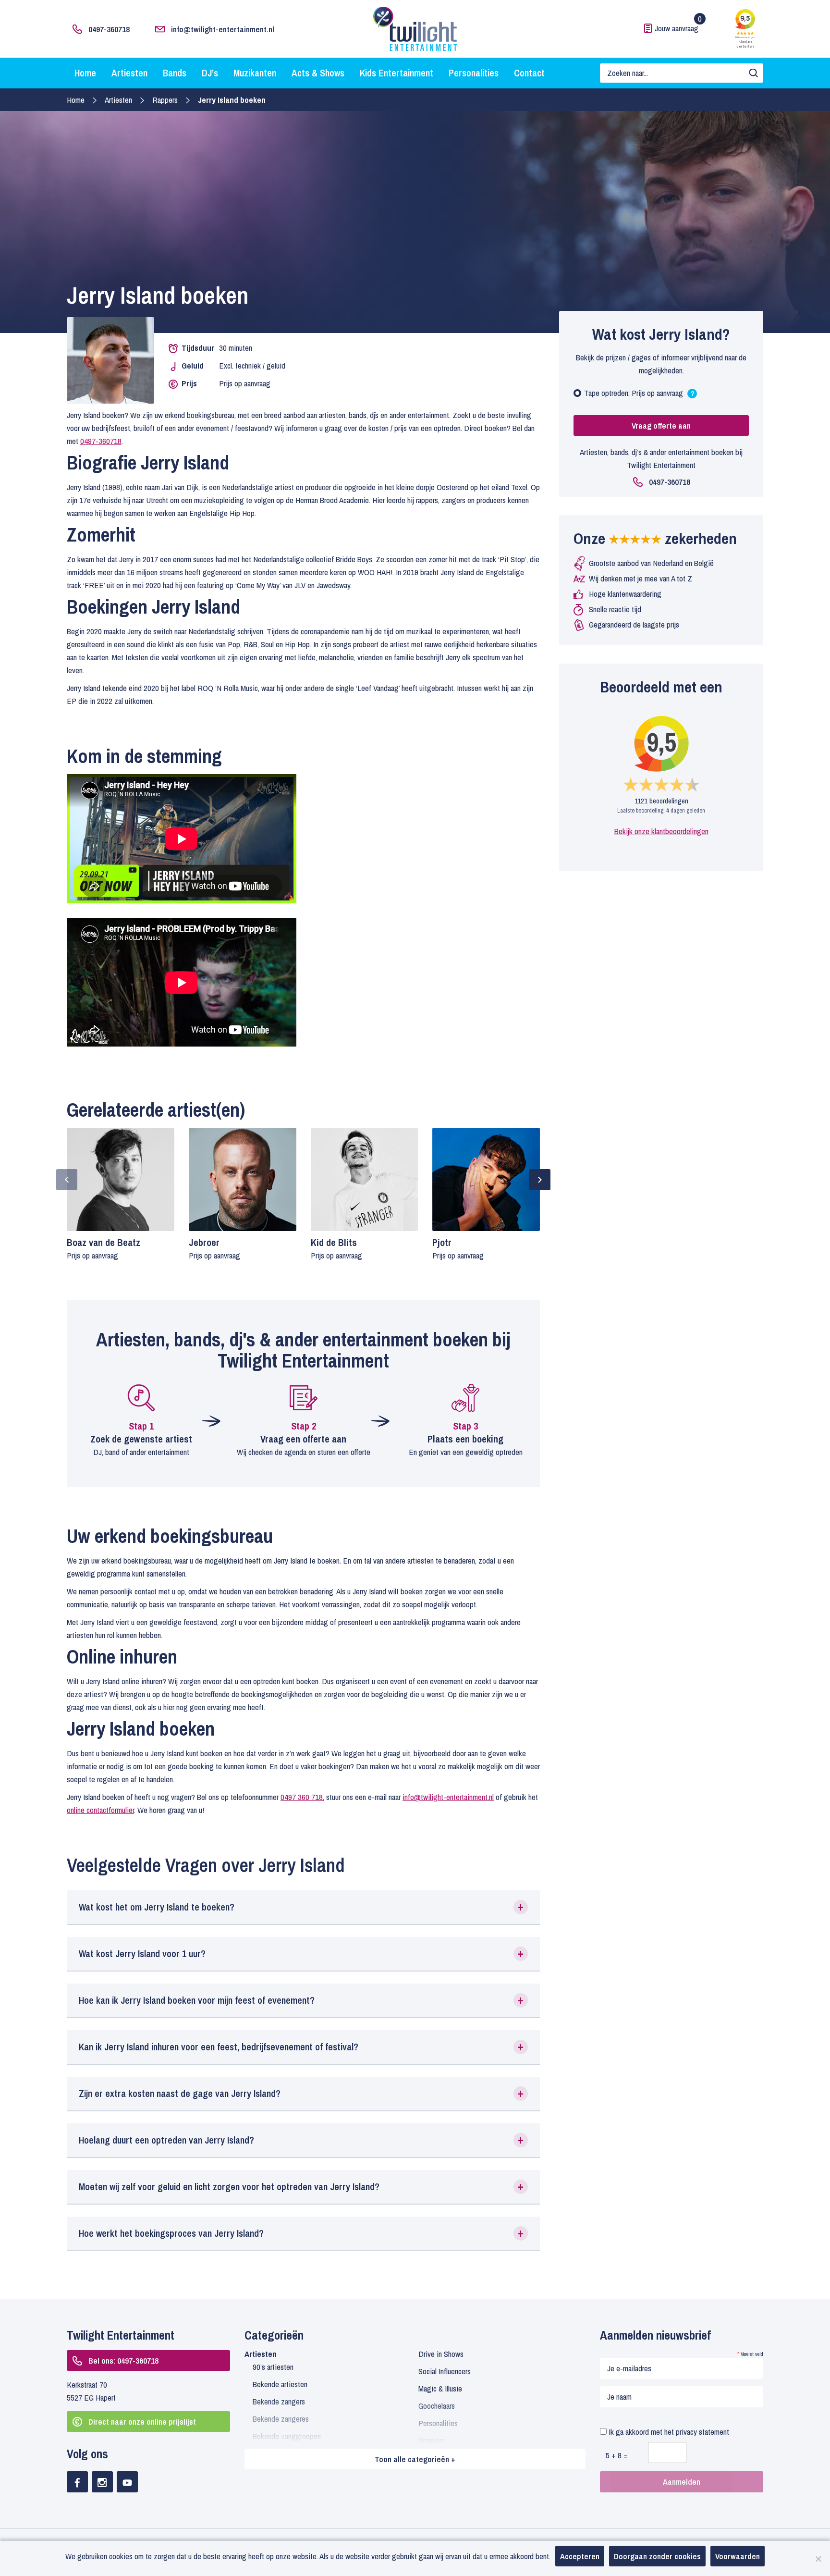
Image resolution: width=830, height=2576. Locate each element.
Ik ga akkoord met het (668, 2432)
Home (85, 73)
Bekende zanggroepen (287, 2436)
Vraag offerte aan (661, 425)
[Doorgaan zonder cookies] (818, 2559)
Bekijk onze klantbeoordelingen (661, 831)
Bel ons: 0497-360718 (123, 2360)
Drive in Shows (441, 2354)
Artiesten (129, 73)
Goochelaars (437, 2406)
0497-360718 (109, 29)
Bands (175, 73)
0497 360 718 (302, 1797)
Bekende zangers (279, 2401)
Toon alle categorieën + (415, 2459)
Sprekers (432, 2440)
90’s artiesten (273, 2367)
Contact (529, 73)
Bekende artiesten (280, 2384)
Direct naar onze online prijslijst (142, 2422)
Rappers (165, 100)
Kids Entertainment (397, 73)
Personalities (474, 73)
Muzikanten (255, 73)
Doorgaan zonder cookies (657, 2556)
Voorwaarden (738, 2556)
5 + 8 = (617, 2455)
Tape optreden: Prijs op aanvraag (639, 395)
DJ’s (210, 73)
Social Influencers (445, 2371)
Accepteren (580, 2556)
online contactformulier (100, 1810)
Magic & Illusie (440, 2388)
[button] (303, 1907)
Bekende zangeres (281, 2419)
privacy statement (702, 2432)
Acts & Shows (318, 73)
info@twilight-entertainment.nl (223, 29)
